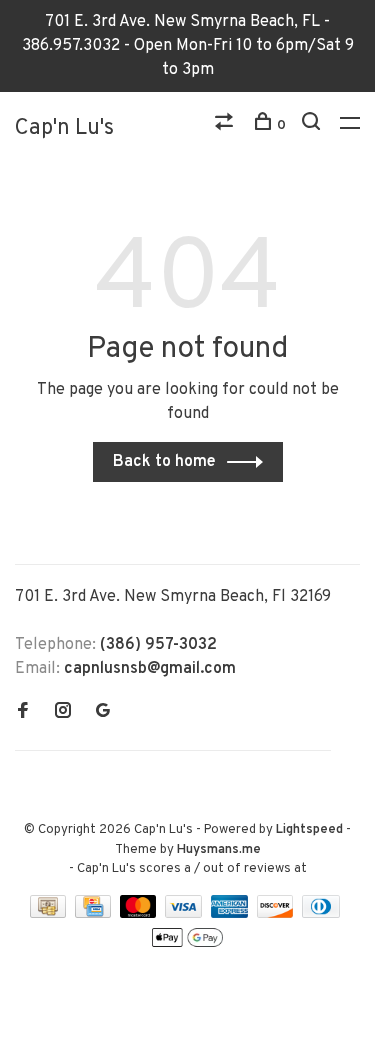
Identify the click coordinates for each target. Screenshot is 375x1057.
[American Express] (231, 914)
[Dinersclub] (321, 914)
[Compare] (226, 125)
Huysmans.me (219, 850)
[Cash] (50, 914)
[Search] (313, 125)
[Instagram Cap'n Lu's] (63, 713)
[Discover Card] (277, 914)
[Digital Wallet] (187, 945)
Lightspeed (309, 830)
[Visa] (185, 914)
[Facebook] (23, 713)
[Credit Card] (95, 914)
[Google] (103, 713)
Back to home (164, 462)
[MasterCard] (140, 914)
